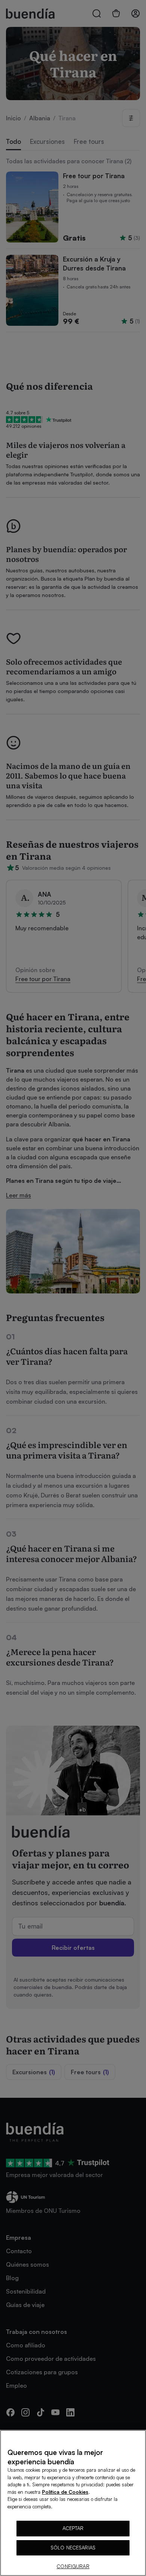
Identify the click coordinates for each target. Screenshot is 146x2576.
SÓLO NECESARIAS (73, 2548)
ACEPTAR (73, 2528)
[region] (73, 2503)
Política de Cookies (65, 2492)
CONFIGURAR (73, 2566)
